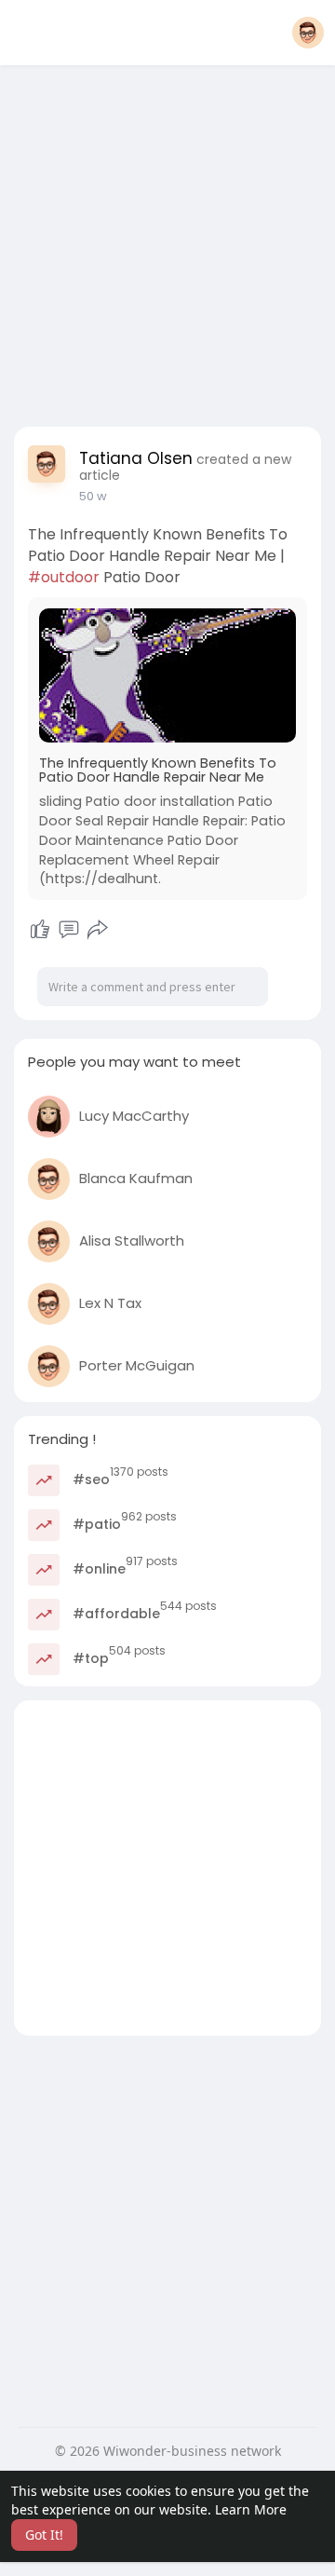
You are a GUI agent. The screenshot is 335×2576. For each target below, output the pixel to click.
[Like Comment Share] (68, 930)
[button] (308, 33)
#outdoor (64, 577)
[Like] (40, 930)
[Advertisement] (167, 240)
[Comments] (69, 930)
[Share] (98, 930)
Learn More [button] (251, 2509)
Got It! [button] (44, 2535)
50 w (93, 496)
